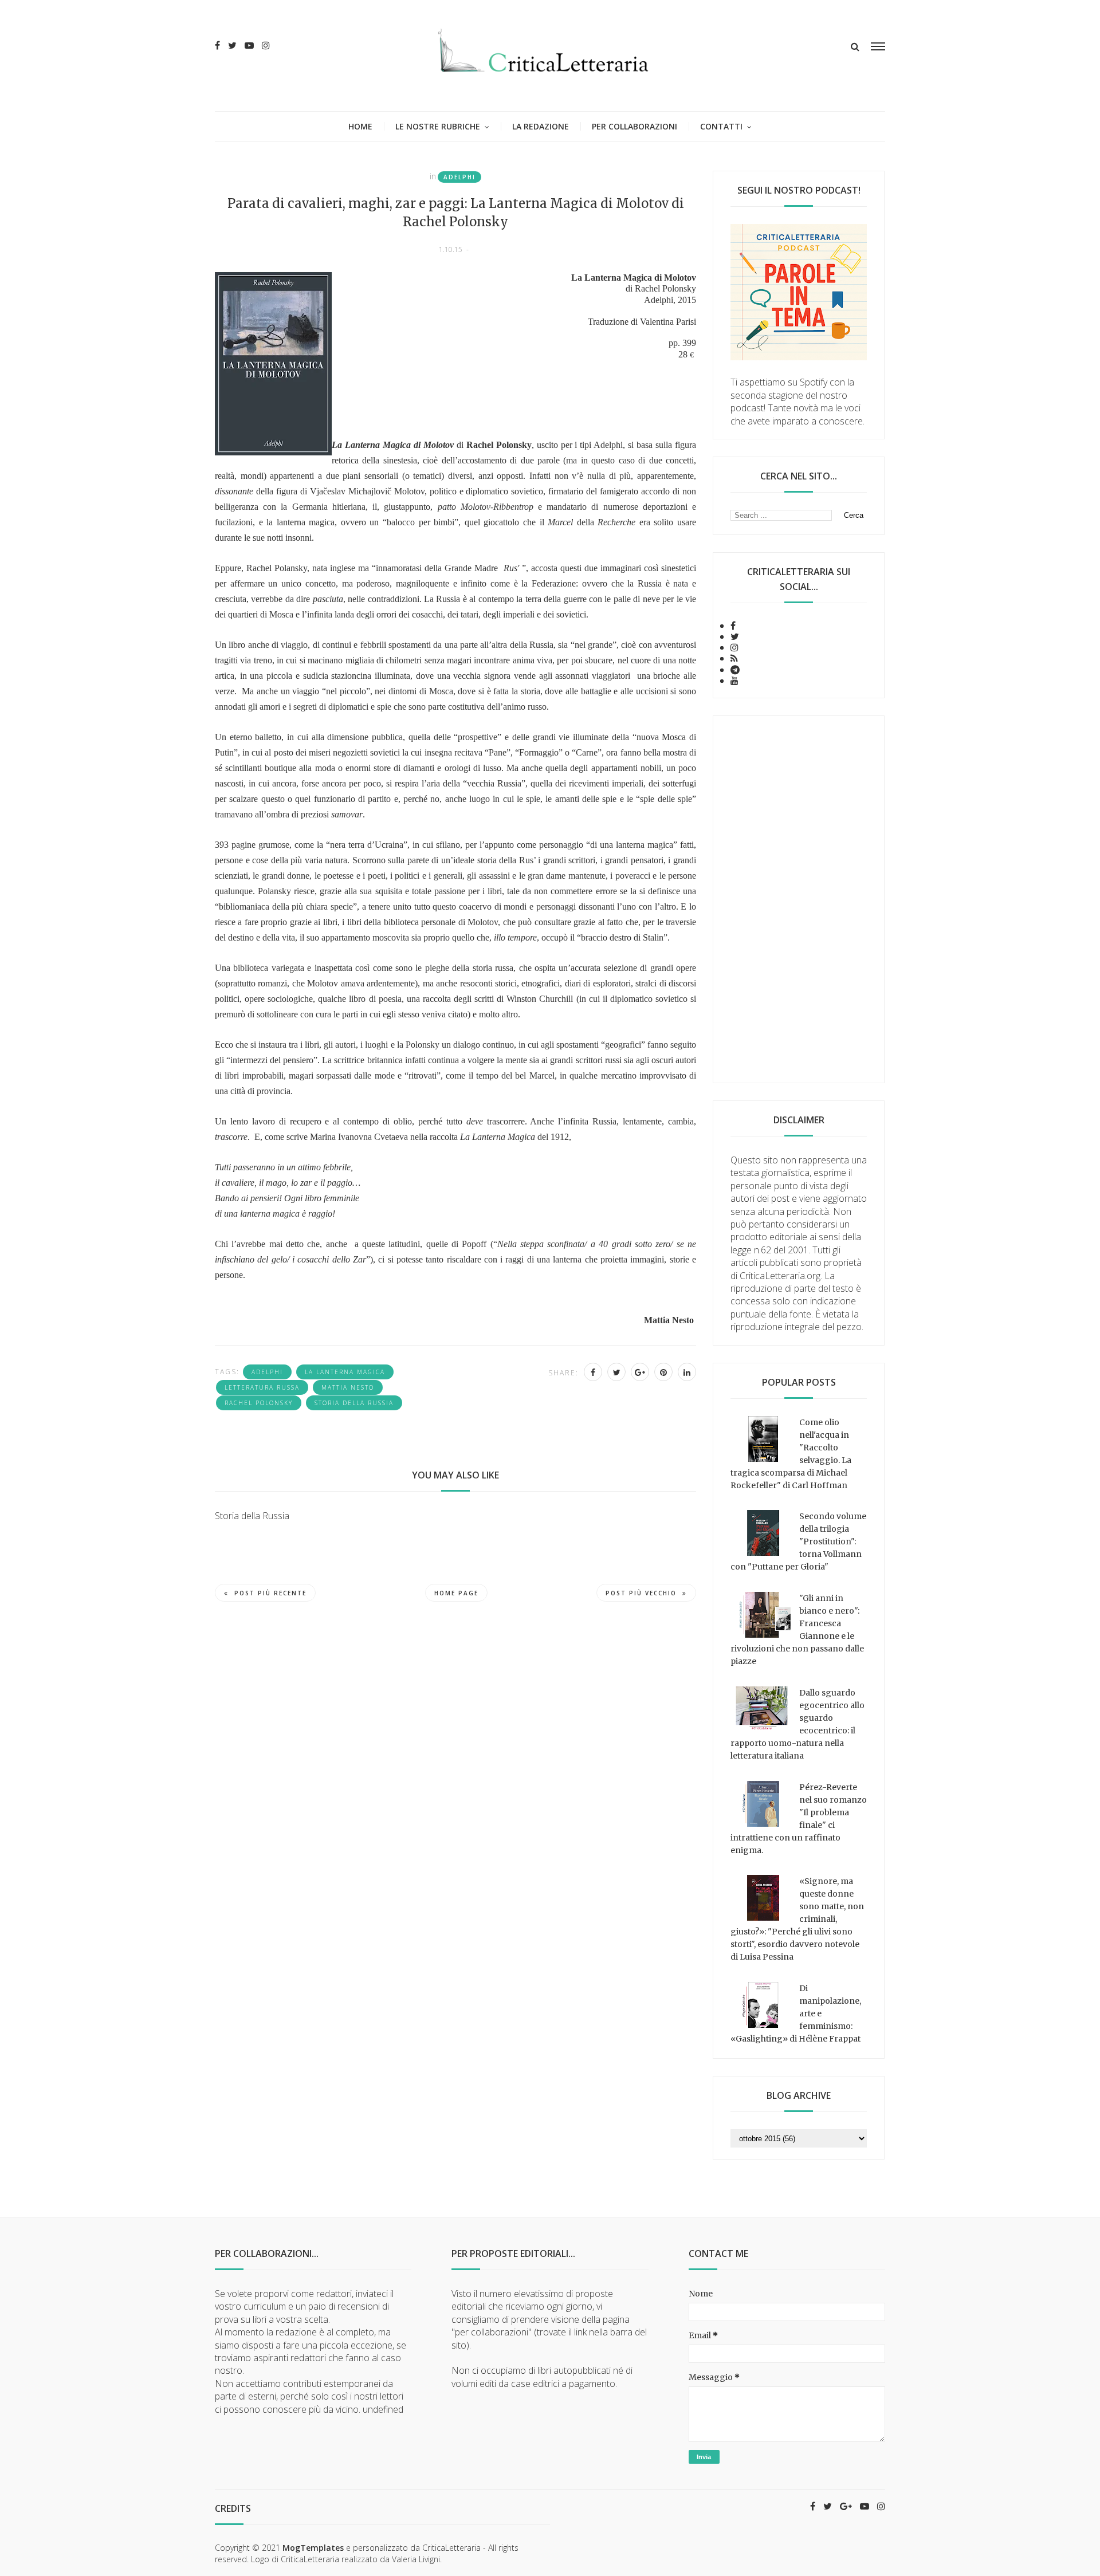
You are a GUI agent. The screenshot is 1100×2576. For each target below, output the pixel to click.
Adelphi (459, 177)
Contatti (721, 126)
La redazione (541, 126)
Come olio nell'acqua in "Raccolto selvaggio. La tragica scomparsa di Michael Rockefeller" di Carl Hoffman (791, 1454)
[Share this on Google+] (640, 1372)
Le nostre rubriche (438, 126)
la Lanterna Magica (345, 1372)
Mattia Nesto (348, 1387)
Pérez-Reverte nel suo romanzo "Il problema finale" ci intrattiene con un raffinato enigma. (799, 1819)
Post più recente (270, 1593)
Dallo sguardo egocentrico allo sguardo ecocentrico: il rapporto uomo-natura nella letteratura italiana (797, 1724)
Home (360, 126)
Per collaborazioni (635, 126)
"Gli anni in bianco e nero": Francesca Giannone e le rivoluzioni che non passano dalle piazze (797, 1630)
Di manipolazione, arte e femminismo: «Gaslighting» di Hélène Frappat (796, 2013)
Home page (456, 1593)
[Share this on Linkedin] (687, 1372)
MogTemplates (313, 2548)
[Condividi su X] (616, 1372)
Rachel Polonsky (259, 1403)
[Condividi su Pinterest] (663, 1372)
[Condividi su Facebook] (593, 1372)
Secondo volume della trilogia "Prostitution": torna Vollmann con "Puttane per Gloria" (798, 1541)
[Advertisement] (799, 899)
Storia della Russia (354, 1403)
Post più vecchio (641, 1593)
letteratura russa (262, 1387)
